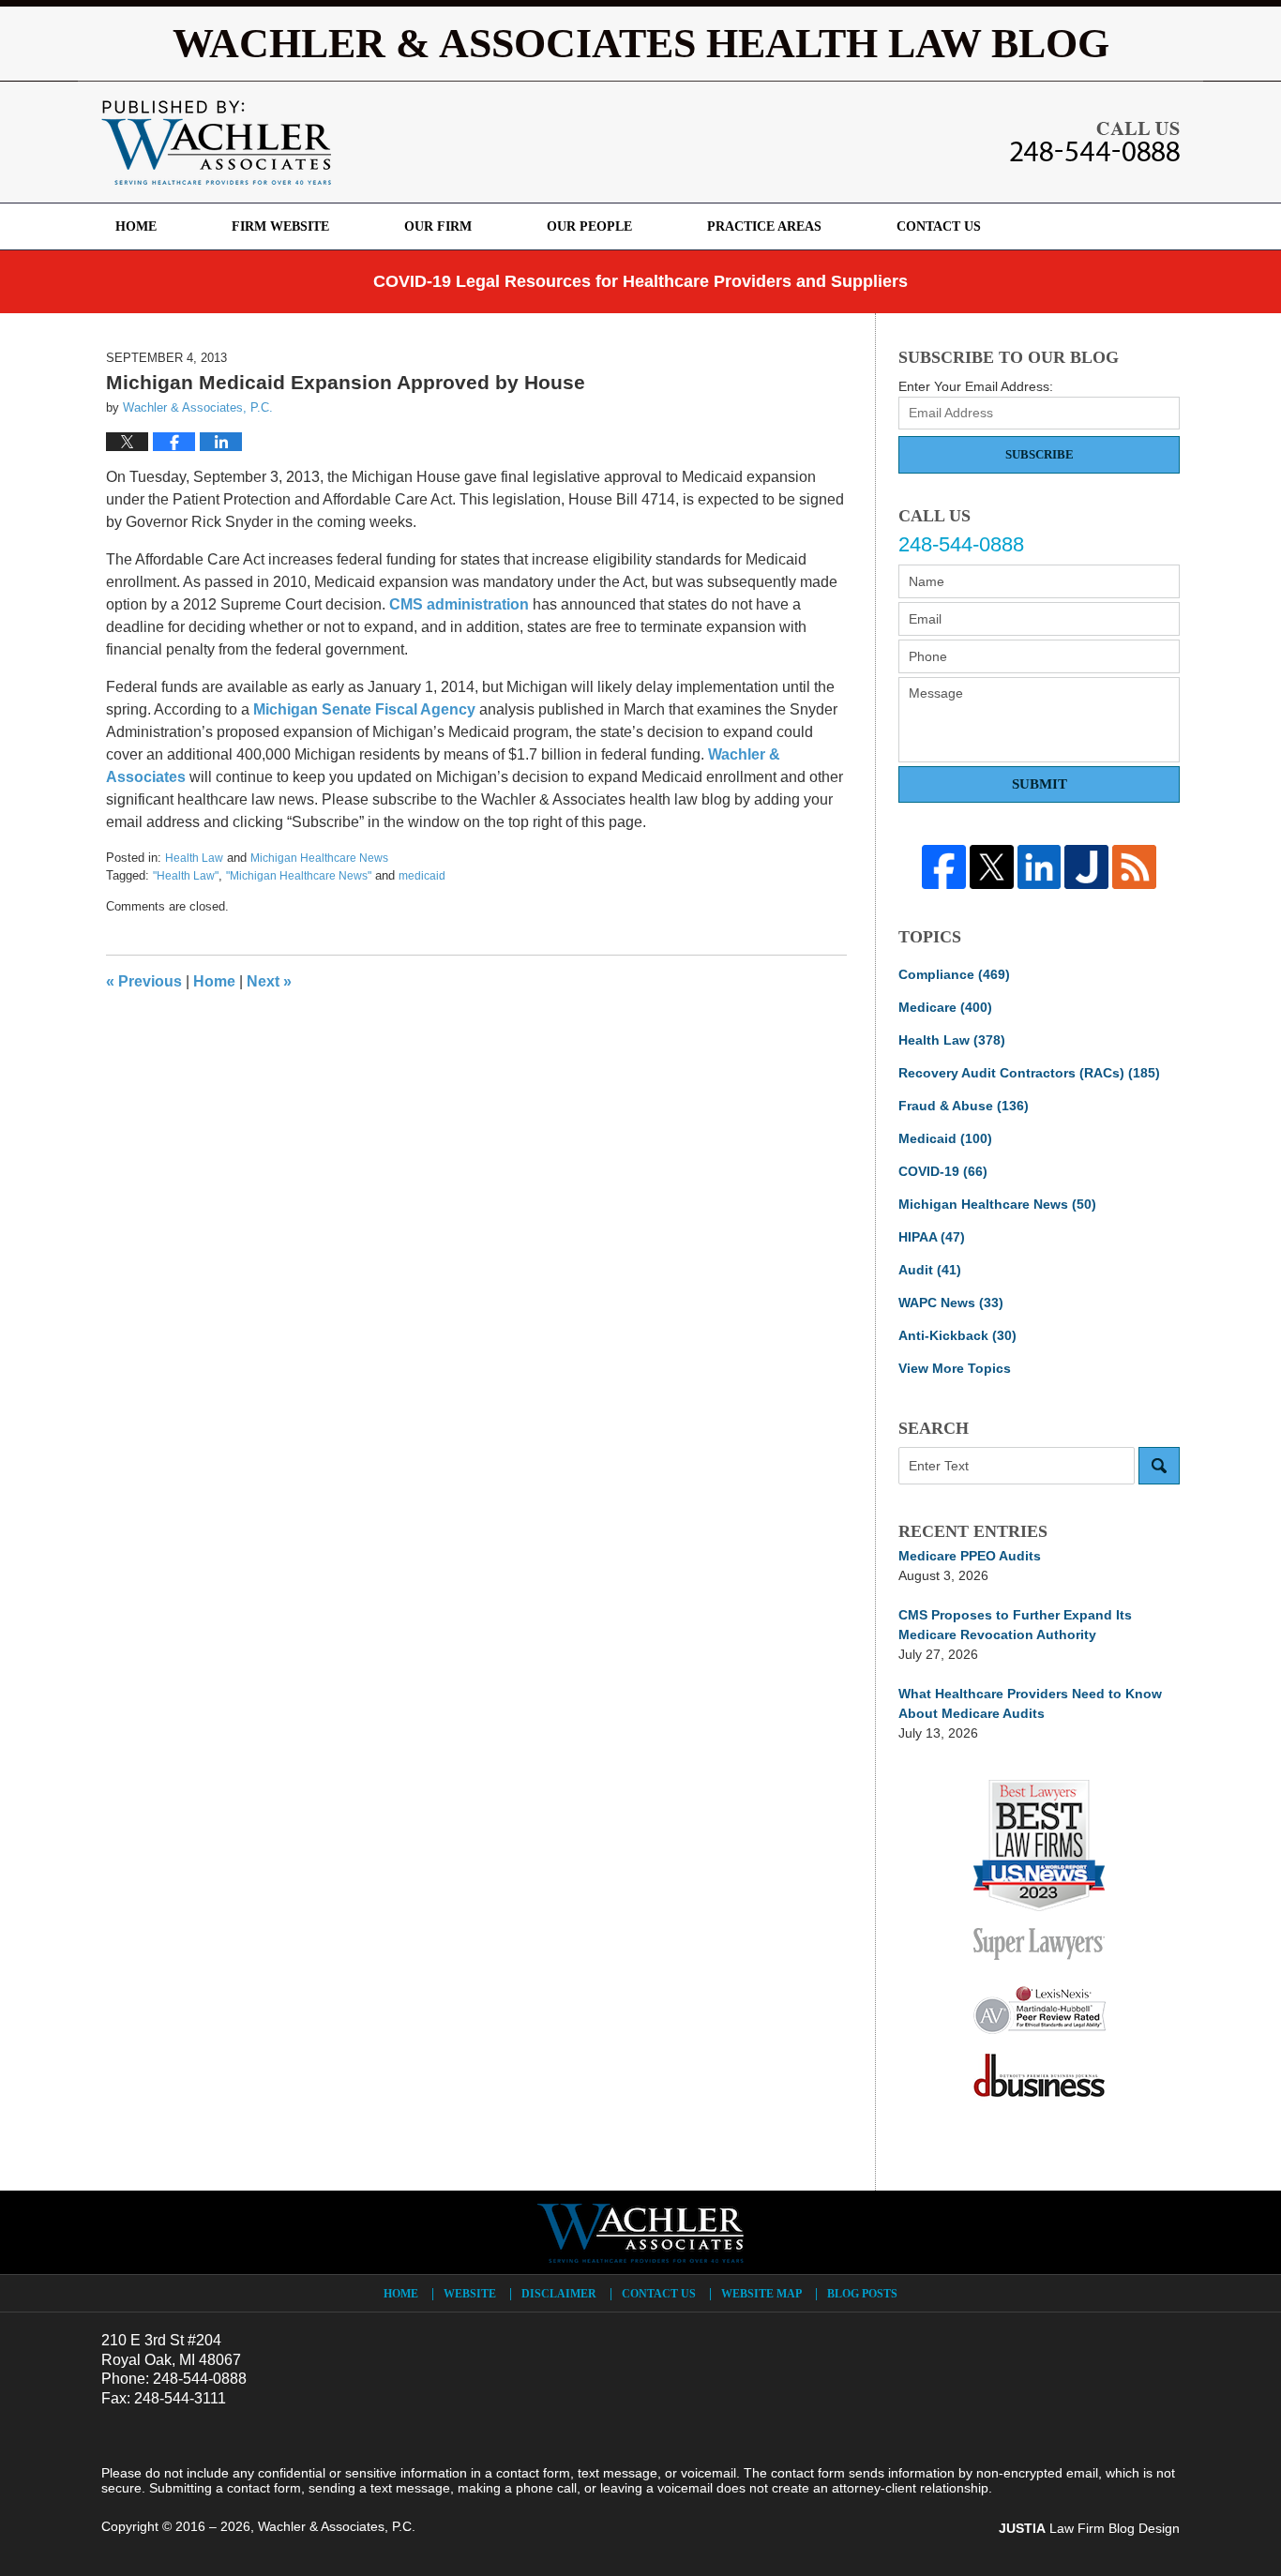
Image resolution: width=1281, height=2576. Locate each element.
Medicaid (945, 1138)
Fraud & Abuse (964, 1106)
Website (470, 2294)
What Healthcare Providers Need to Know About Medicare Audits (1030, 1703)
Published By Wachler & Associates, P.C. (1095, 142)
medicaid (422, 876)
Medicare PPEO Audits (970, 1556)
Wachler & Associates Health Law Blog (216, 143)
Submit (1040, 784)
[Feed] (1134, 867)
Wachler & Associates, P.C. (337, 2526)
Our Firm (438, 226)
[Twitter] (992, 867)
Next (269, 981)
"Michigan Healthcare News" (299, 876)
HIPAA (932, 1237)
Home (136, 226)
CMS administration (459, 604)
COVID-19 (943, 1171)
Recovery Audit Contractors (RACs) (1029, 1073)
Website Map (761, 2294)
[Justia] (1086, 867)
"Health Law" (186, 876)
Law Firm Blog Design (1089, 2528)
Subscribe (1040, 454)
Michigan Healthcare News (319, 858)
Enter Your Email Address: (976, 386)
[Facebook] (944, 867)
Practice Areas (764, 226)
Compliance (954, 974)
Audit (930, 1270)
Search (1159, 1466)
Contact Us (939, 226)
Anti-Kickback (957, 1335)
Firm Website (280, 226)
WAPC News (951, 1303)
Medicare (945, 1007)
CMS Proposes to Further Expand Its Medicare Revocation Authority (1015, 1625)
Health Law (194, 858)
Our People (589, 226)
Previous (144, 981)
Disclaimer (559, 2294)
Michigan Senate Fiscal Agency (364, 709)
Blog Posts (862, 2294)
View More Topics (955, 1368)
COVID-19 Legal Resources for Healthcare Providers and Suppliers (640, 281)
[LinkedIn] (1040, 867)
